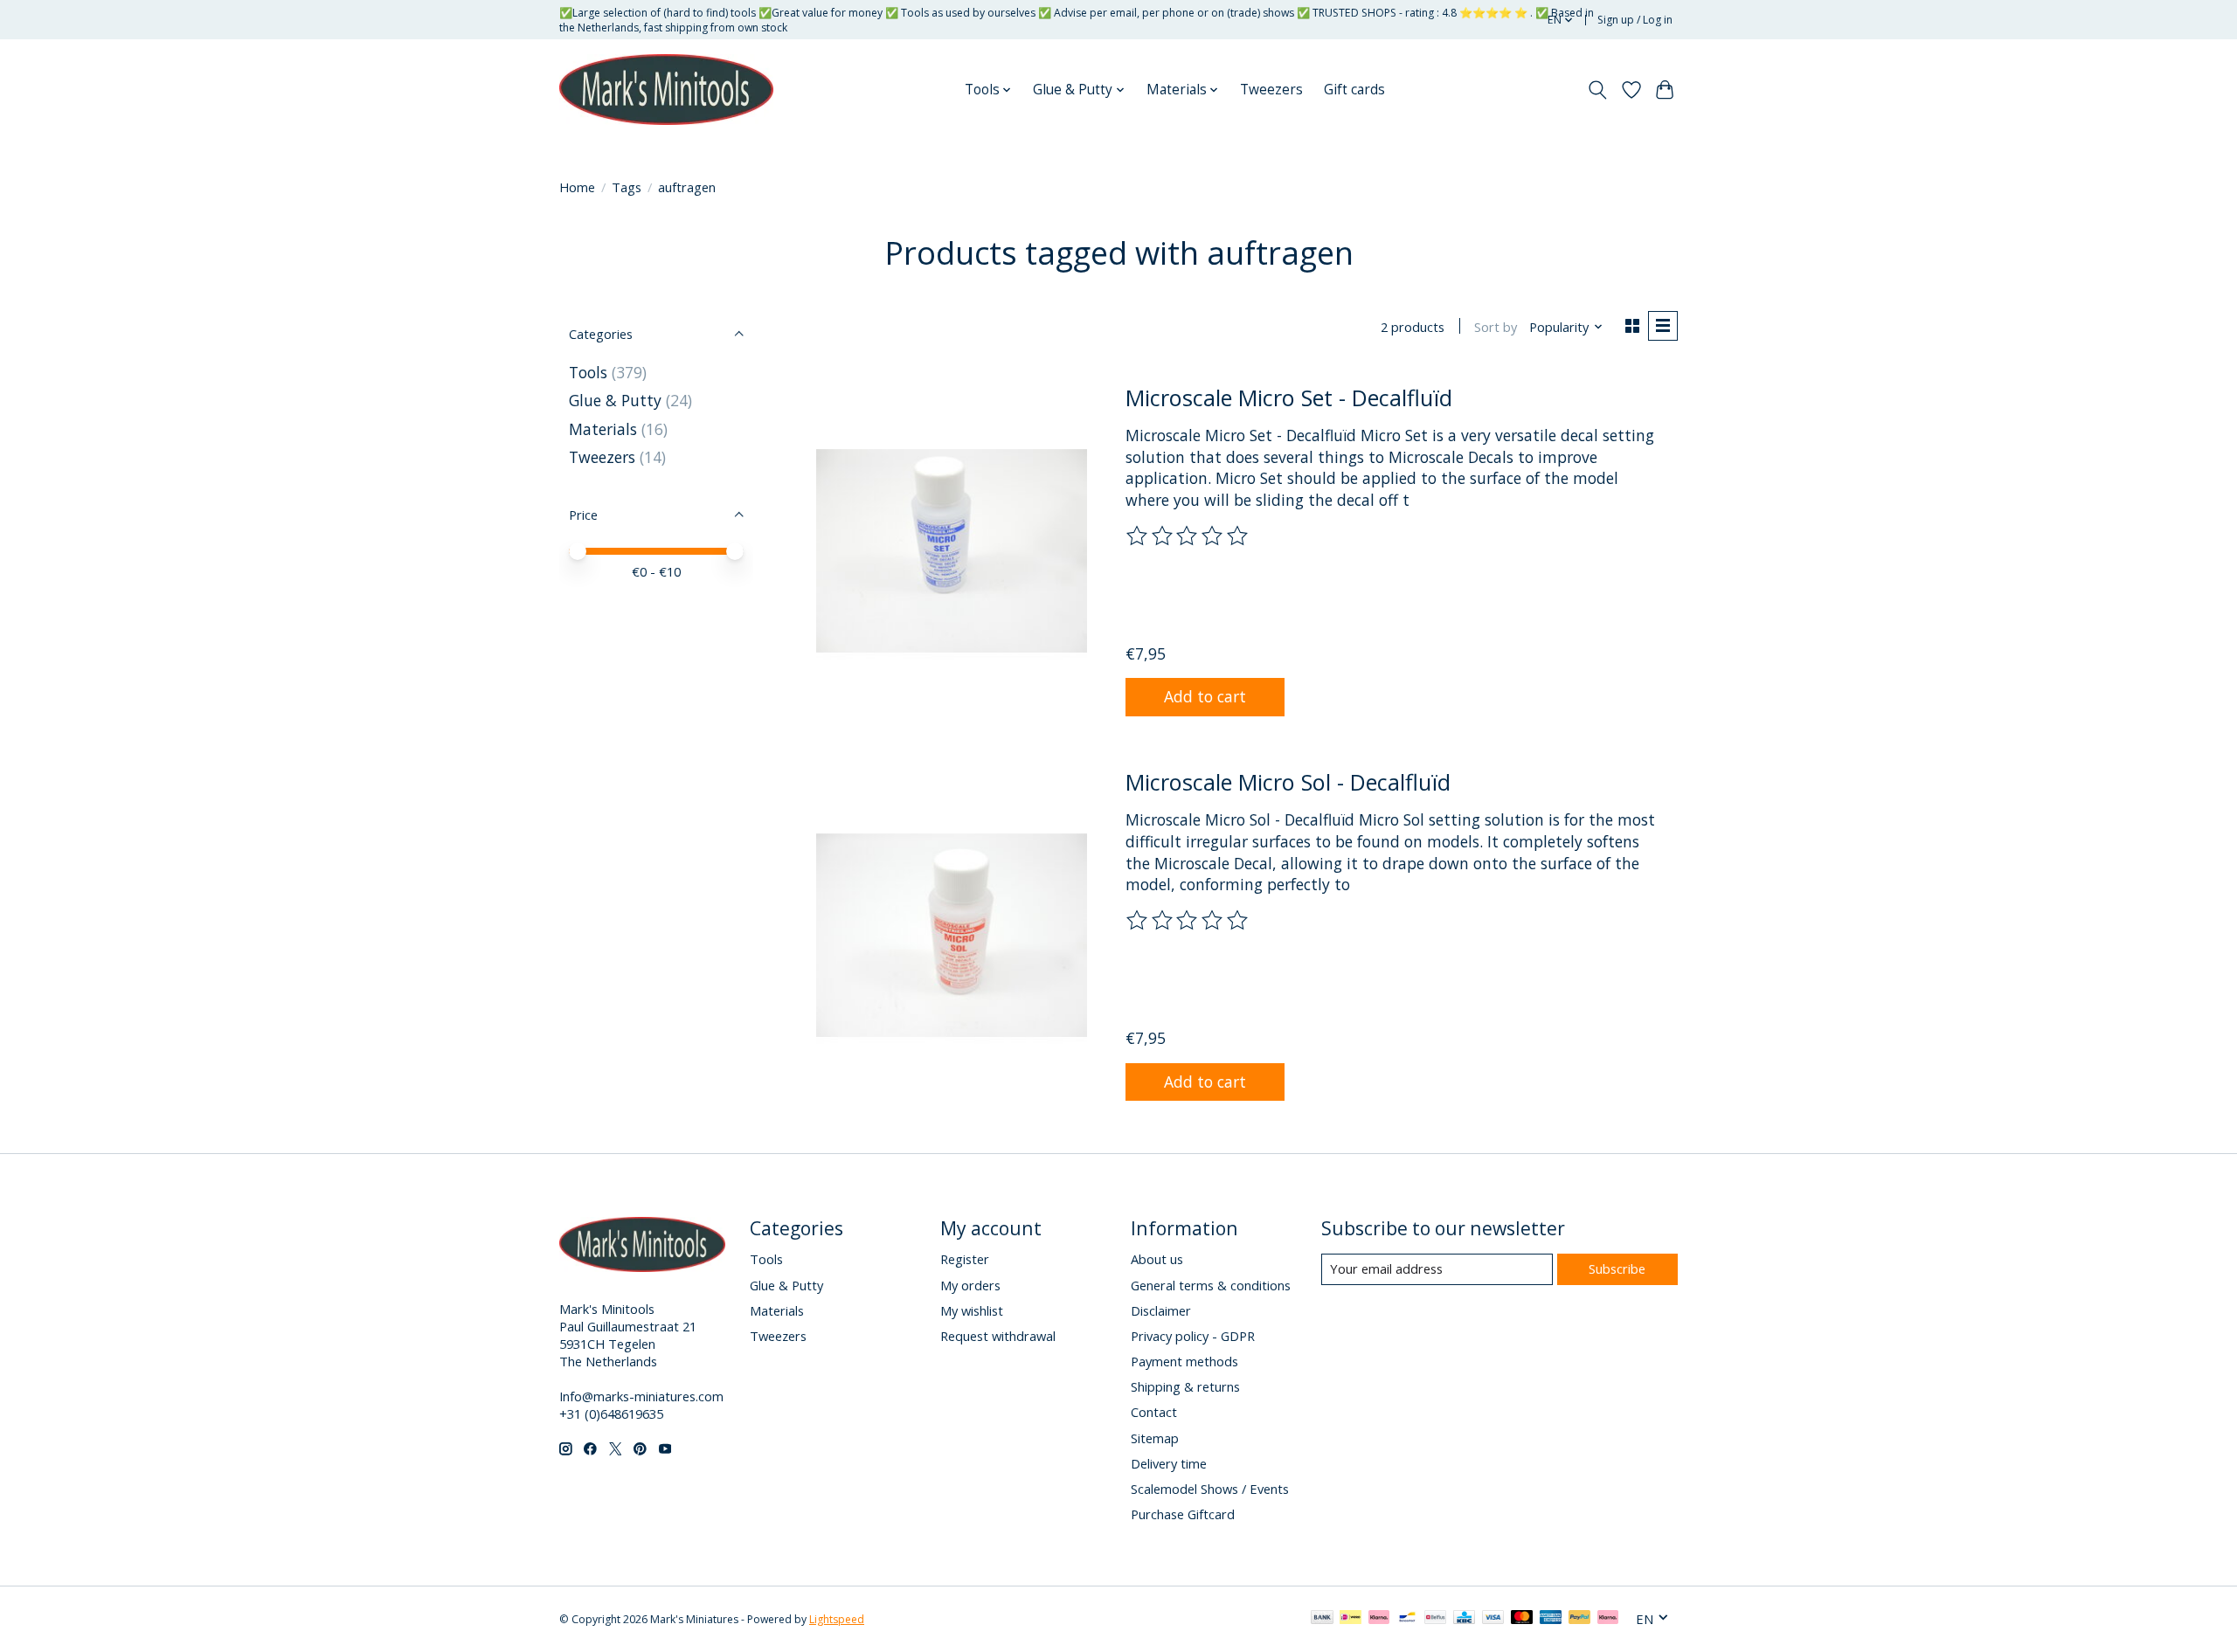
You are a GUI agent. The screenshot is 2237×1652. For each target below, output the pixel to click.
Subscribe (1617, 1268)
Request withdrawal (998, 1336)
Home (577, 187)
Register (965, 1259)
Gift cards (1354, 90)
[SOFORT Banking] (1379, 1619)
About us (1157, 1259)
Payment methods (1184, 1361)
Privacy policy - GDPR (1193, 1336)
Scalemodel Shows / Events (1210, 1489)
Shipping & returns (1185, 1386)
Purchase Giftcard (1183, 1514)
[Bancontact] (1407, 1619)
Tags (627, 187)
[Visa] (1493, 1619)
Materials (603, 429)
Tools (588, 372)
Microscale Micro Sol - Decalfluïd (1288, 782)
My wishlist (972, 1310)
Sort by (1496, 327)
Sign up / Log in (1635, 20)
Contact (1154, 1412)
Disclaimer (1161, 1310)
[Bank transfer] (1322, 1619)
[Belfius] (1435, 1619)
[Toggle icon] (1598, 90)
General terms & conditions (1211, 1285)
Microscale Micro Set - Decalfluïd (1289, 397)
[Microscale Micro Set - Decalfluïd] (952, 550)
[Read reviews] (1188, 536)
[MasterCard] (1522, 1619)
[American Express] (1551, 1619)
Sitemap (1155, 1438)
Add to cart (1205, 696)
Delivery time (1169, 1463)
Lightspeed (837, 1619)
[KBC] (1464, 1619)
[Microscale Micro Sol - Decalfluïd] (952, 935)
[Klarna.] (1608, 1619)
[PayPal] (1580, 1619)
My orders (970, 1285)
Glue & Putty (615, 400)
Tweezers (1271, 90)
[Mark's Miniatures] (666, 90)
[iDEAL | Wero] (1351, 1619)
